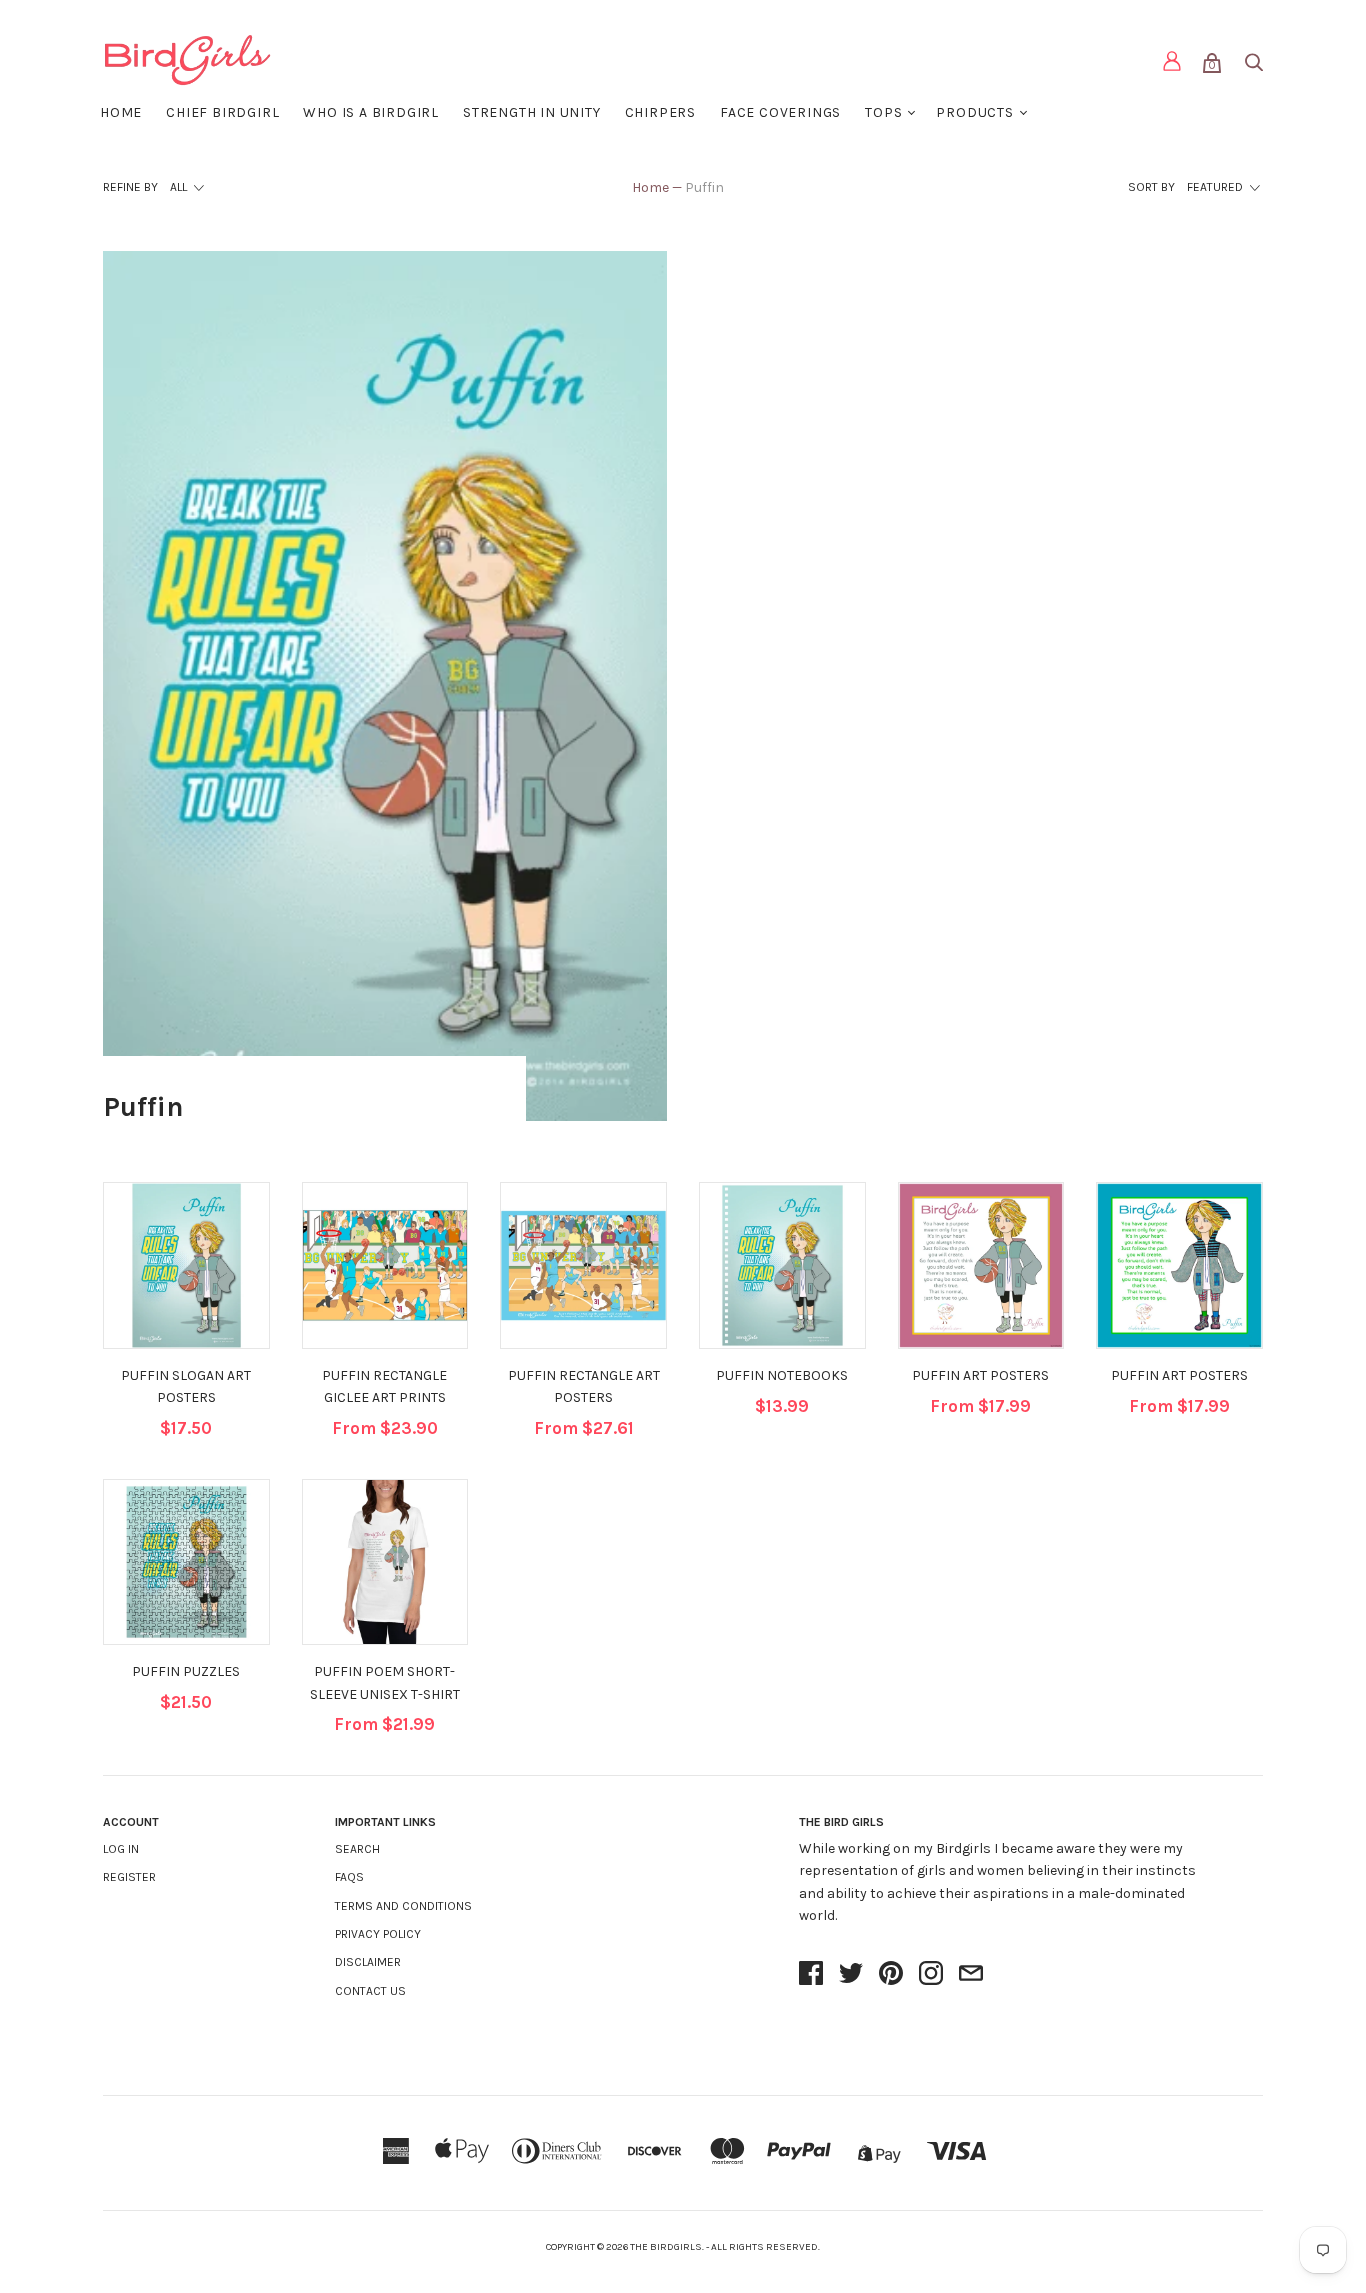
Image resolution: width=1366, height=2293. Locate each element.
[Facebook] (811, 1975)
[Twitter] (851, 1975)
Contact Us (370, 1991)
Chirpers (660, 112)
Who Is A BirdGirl (371, 112)
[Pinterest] (891, 1975)
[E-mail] (971, 1975)
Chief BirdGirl (222, 112)
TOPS (883, 112)
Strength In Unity (532, 112)
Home (121, 112)
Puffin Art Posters (980, 1375)
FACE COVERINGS (780, 112)
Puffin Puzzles (186, 1671)
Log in (121, 1849)
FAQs (349, 1877)
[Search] (1253, 66)
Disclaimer (368, 1962)
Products (974, 112)
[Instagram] (931, 1975)
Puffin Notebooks (782, 1375)
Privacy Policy (378, 1934)
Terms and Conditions (403, 1906)
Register (129, 1877)
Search (357, 1849)
